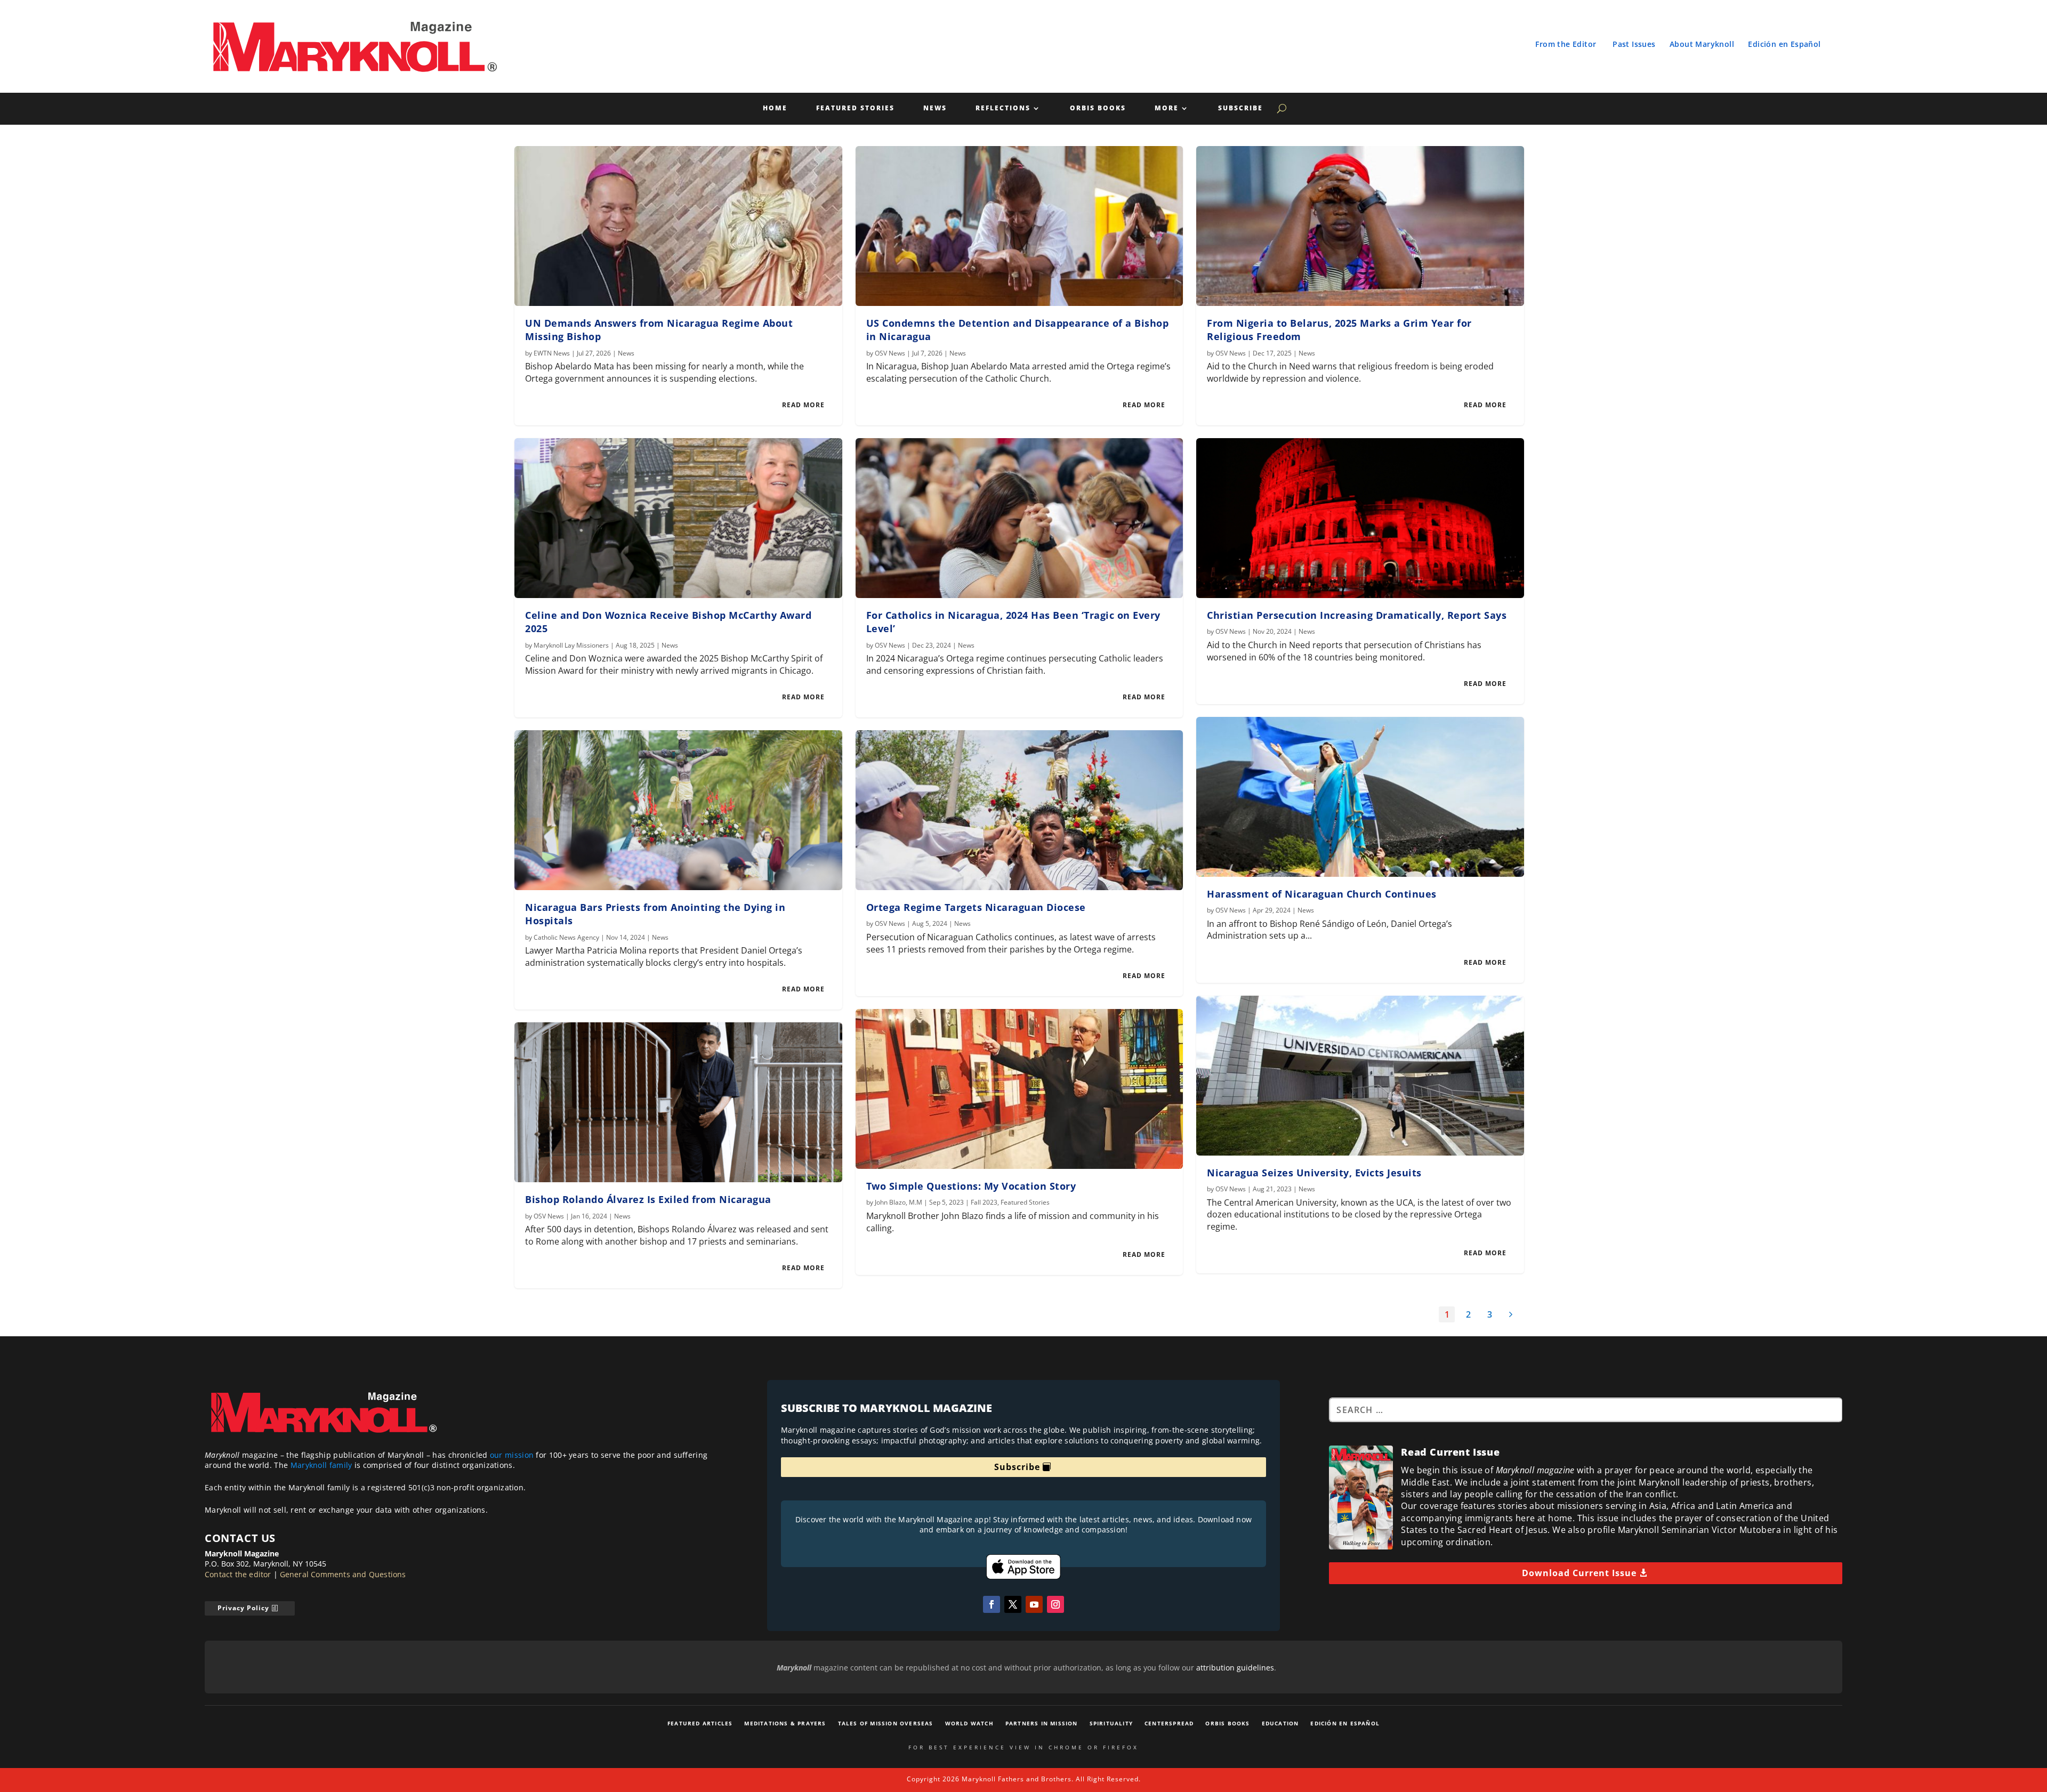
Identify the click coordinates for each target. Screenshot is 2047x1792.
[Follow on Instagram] (1055, 1604)
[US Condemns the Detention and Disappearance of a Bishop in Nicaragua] (1020, 226)
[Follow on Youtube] (1034, 1604)
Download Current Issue (1579, 1573)
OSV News (549, 1216)
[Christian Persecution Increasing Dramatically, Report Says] (1360, 518)
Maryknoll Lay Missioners (571, 645)
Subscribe (1240, 108)
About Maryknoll (1702, 44)
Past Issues (1634, 44)
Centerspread (1169, 1723)
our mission (512, 1455)
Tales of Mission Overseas (886, 1723)
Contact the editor (238, 1574)
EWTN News (552, 353)
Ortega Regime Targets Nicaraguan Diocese (976, 907)
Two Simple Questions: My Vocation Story (971, 1186)
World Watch (969, 1723)
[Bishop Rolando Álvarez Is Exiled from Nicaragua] (678, 1102)
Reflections (1003, 108)
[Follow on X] (1013, 1604)
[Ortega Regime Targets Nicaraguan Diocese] (1020, 810)
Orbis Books (1098, 108)
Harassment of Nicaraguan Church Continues (1322, 894)
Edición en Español (1784, 44)
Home (775, 108)
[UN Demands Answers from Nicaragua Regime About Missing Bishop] (678, 226)
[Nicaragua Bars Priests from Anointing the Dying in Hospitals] (678, 810)
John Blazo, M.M (898, 1202)
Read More (803, 405)
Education (1280, 1723)
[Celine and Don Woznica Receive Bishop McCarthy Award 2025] (678, 518)
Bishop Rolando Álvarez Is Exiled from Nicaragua (648, 1199)
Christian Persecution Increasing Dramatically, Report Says (1357, 615)
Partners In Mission (1042, 1723)
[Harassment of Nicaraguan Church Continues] (1360, 797)
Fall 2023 (984, 1202)
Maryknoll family (321, 1465)
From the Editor (1566, 44)
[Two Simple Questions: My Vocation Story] (1020, 1089)
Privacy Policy (243, 1608)
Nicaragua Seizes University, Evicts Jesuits (1314, 1173)
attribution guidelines (1235, 1668)
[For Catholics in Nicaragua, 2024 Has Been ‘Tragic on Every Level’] (1020, 518)
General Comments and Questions (343, 1574)
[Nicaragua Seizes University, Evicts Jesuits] (1360, 1076)
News (935, 108)
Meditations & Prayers (785, 1723)
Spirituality (1111, 1723)
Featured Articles (700, 1723)
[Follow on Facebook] (992, 1604)
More (1167, 108)
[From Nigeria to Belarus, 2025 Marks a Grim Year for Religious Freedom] (1360, 226)
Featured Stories (855, 108)
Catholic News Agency (566, 937)
